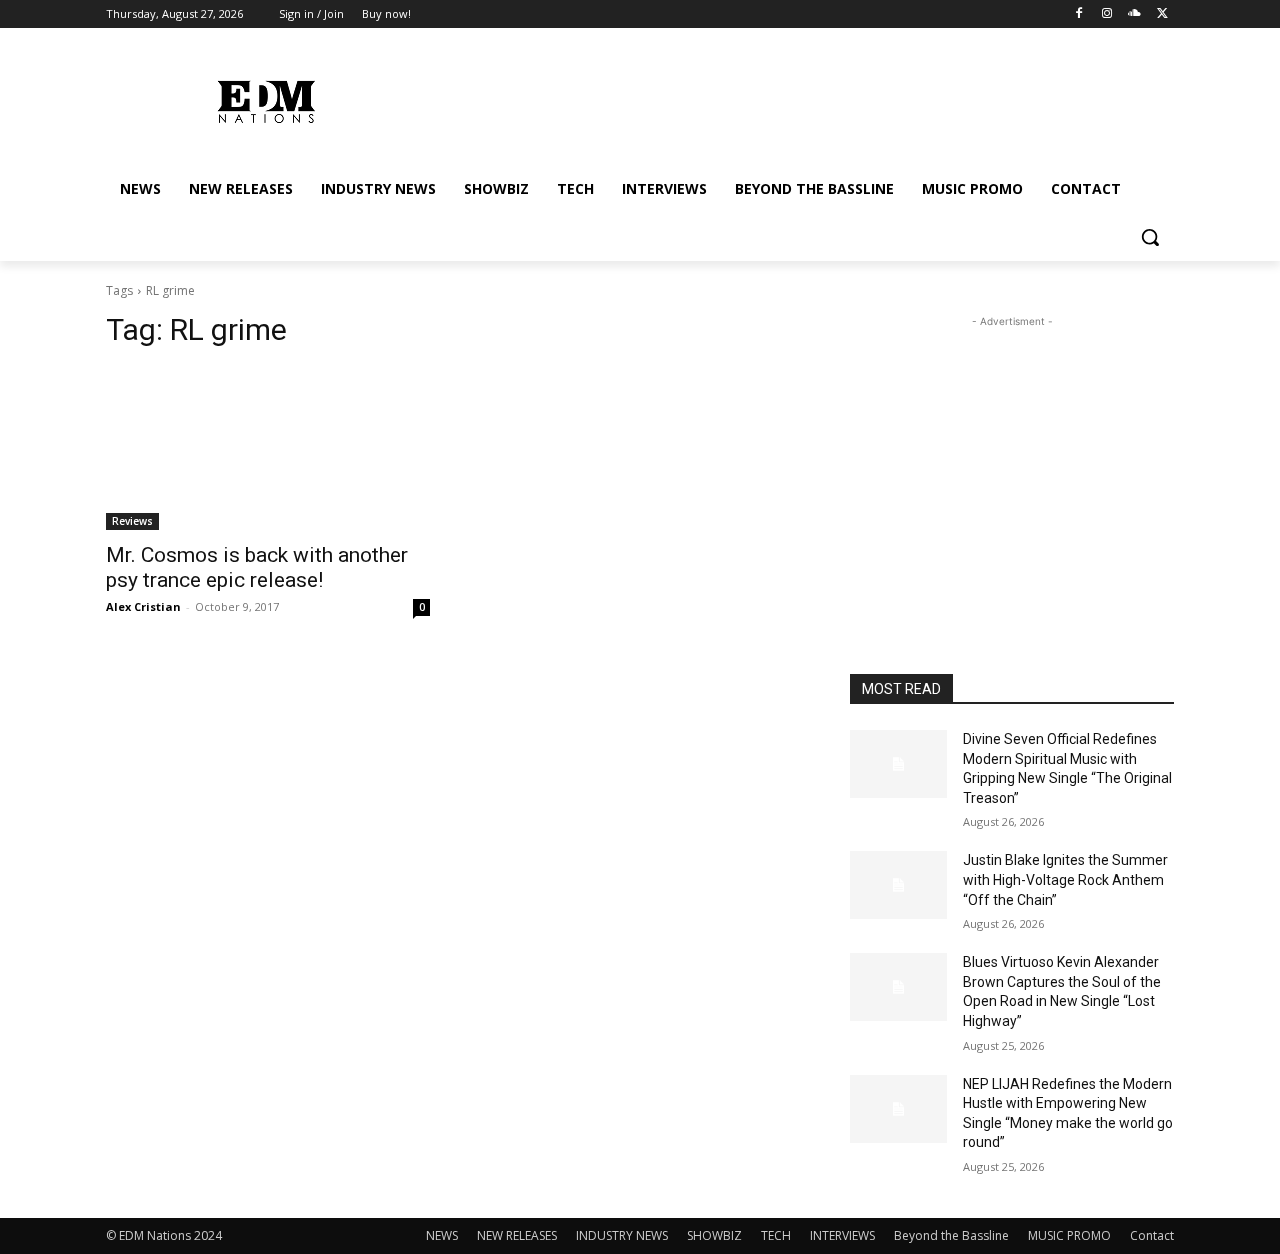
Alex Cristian (143, 606)
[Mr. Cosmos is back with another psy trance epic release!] (268, 449)
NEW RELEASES (517, 1235)
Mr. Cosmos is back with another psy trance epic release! (257, 567)
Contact (1152, 1235)
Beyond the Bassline (951, 1235)
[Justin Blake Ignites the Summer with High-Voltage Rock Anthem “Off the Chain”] (898, 885)
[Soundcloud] (1134, 14)
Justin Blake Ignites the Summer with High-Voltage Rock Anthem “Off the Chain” (1065, 879)
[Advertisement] (1012, 457)
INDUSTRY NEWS (622, 1235)
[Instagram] (1107, 14)
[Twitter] (1162, 14)
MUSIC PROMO (1069, 1235)
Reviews (132, 521)
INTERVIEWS (842, 1235)
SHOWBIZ (714, 1235)
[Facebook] (1079, 14)
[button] (1150, 237)
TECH (776, 1235)
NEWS (442, 1235)
